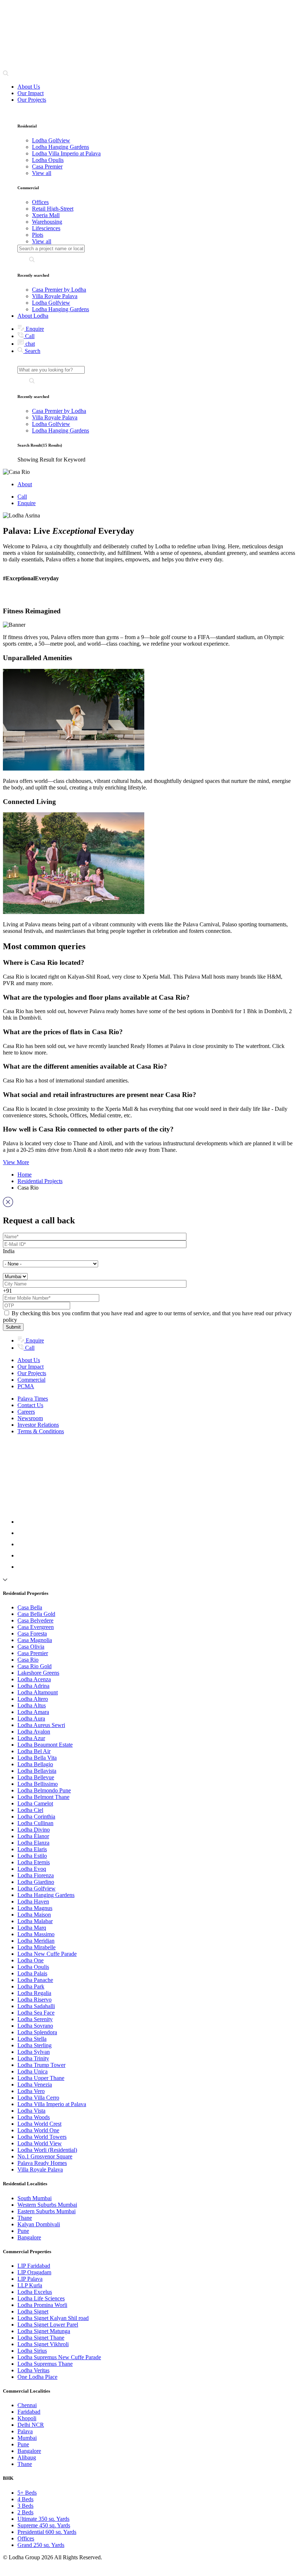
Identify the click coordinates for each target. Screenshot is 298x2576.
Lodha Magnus (35, 1908)
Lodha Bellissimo (38, 1784)
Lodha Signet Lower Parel (48, 2325)
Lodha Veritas (33, 2370)
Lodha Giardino (36, 1882)
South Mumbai (35, 2198)
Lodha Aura (31, 1718)
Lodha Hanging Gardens (61, 309)
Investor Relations (38, 1425)
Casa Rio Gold (35, 1666)
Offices (40, 202)
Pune (23, 2231)
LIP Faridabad (34, 2266)
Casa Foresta (32, 1634)
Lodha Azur (31, 1738)
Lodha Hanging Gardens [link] (61, 147)
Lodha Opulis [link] (48, 160)
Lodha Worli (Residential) (47, 2150)
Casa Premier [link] (47, 166)
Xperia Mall (46, 215)
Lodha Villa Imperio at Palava (52, 2104)
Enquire (34, 329)
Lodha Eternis (34, 1862)
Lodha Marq (32, 1928)
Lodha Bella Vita (37, 1758)
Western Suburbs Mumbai (47, 2205)
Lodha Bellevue (36, 1777)
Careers (26, 1412)
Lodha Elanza (33, 1843)
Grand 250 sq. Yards (41, 2545)
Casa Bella (30, 1607)
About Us (29, 87)
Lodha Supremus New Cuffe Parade (59, 2357)
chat (29, 344)
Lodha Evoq (32, 1869)
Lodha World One (38, 2130)
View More (16, 1162)
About (25, 484)
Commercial (31, 1380)
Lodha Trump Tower (41, 2065)
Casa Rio (28, 1660)
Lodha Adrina (33, 1686)
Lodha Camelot (35, 1803)
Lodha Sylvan (34, 2052)
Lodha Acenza (34, 1679)
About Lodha (33, 316)
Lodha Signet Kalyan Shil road (53, 2318)
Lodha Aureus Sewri (41, 1725)
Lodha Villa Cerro (38, 2098)
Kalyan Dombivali (39, 2224)
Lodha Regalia (34, 1993)
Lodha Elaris (32, 1849)
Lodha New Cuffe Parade (47, 1954)
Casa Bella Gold (36, 1614)
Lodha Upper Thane (41, 2078)
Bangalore (29, 2237)
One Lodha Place (37, 2377)
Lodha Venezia (35, 2085)
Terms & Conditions (41, 1431)
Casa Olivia (31, 1647)
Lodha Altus (32, 1705)
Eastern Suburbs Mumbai (47, 2211)
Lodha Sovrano (35, 2026)
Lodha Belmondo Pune (44, 1790)
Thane (25, 2218)
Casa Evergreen (36, 1627)
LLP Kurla (30, 2285)
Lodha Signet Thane (41, 2338)
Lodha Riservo (35, 2000)
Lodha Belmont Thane (43, 1797)
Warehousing (47, 222)
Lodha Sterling (35, 2045)
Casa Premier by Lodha (59, 290)
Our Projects (32, 100)
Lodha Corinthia (36, 1817)
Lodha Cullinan (35, 1823)
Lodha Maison (34, 1915)
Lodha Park (31, 1986)
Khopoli (27, 2418)
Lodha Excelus (35, 2292)
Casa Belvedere (35, 1620)
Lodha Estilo (32, 1856)
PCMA (26, 1386)
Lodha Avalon (34, 1732)
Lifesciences (46, 228)
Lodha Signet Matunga (44, 2331)
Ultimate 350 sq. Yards (43, 2519)
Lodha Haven (33, 1901)
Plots (38, 235)
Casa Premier (33, 1653)
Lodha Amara (33, 1712)
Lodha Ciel (30, 1810)
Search (32, 351)
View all (42, 173)
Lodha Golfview (51, 303)
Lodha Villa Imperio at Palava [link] (66, 153)
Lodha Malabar (35, 1921)
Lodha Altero (33, 1699)
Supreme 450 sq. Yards (44, 2525)
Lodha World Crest (39, 2124)
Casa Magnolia (35, 1640)
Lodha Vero (31, 2091)
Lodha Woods (34, 2117)
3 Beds (25, 2506)
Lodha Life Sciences (41, 2298)
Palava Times (33, 1399)
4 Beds (25, 2499)
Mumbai (27, 2438)
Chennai (27, 2405)
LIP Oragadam (34, 2272)
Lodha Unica (33, 2071)
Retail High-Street (53, 209)
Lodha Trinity (33, 2058)
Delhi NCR (31, 2425)
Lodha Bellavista (37, 1771)
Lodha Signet (33, 2311)
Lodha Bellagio (35, 1764)
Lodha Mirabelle (37, 1947)
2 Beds (25, 2512)
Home (25, 1175)
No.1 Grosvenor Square (45, 2156)
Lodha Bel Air (34, 1751)
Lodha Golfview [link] (51, 140)
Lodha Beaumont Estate (45, 1745)
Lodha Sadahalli (36, 2006)
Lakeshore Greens (38, 1673)
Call (29, 336)
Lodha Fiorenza (36, 1875)
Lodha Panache (35, 1980)
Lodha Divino (34, 1830)
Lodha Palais (32, 1973)
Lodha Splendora (37, 2032)
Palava (25, 2431)
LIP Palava (30, 2279)
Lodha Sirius (32, 2351)
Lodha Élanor (33, 1836)
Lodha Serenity (35, 2019)
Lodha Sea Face (36, 2013)
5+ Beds (27, 2493)
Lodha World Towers (42, 2137)
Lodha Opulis (33, 1967)
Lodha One (31, 1960)
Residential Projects (40, 1181)
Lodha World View (40, 2143)
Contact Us (30, 1405)
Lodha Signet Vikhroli (43, 2344)
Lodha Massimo (36, 1934)
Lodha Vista (31, 2111)
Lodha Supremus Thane (45, 2364)
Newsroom (30, 1418)
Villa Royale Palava (55, 296)
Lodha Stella (32, 2039)
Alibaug (27, 2457)
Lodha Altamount (38, 1692)
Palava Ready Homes (42, 2163)
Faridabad (29, 2412)
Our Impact (31, 93)
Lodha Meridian (36, 1941)
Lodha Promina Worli (42, 2305)
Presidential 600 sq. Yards (47, 2532)
